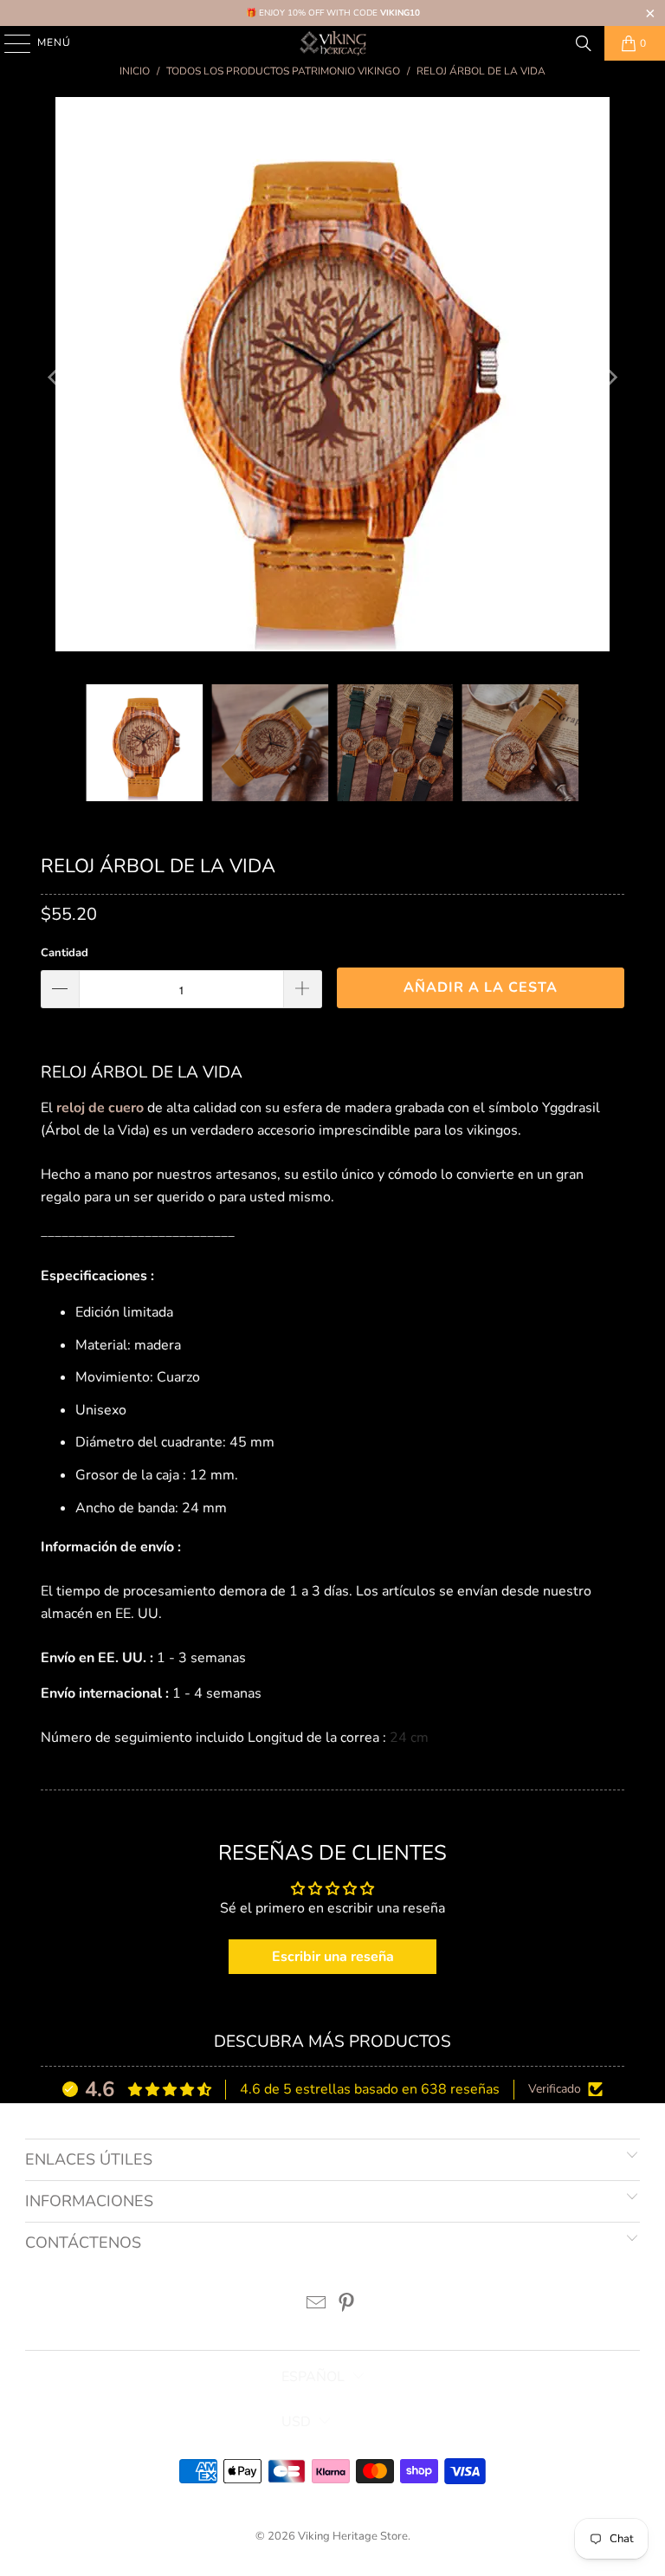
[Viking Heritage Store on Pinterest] (347, 2305)
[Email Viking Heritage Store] (317, 2305)
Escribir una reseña (333, 1957)
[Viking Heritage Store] (332, 43)
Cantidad (65, 953)
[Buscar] (584, 43)
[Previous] (54, 378)
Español (313, 2377)
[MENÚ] (9, 43)
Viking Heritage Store (353, 2536)
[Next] (611, 378)
